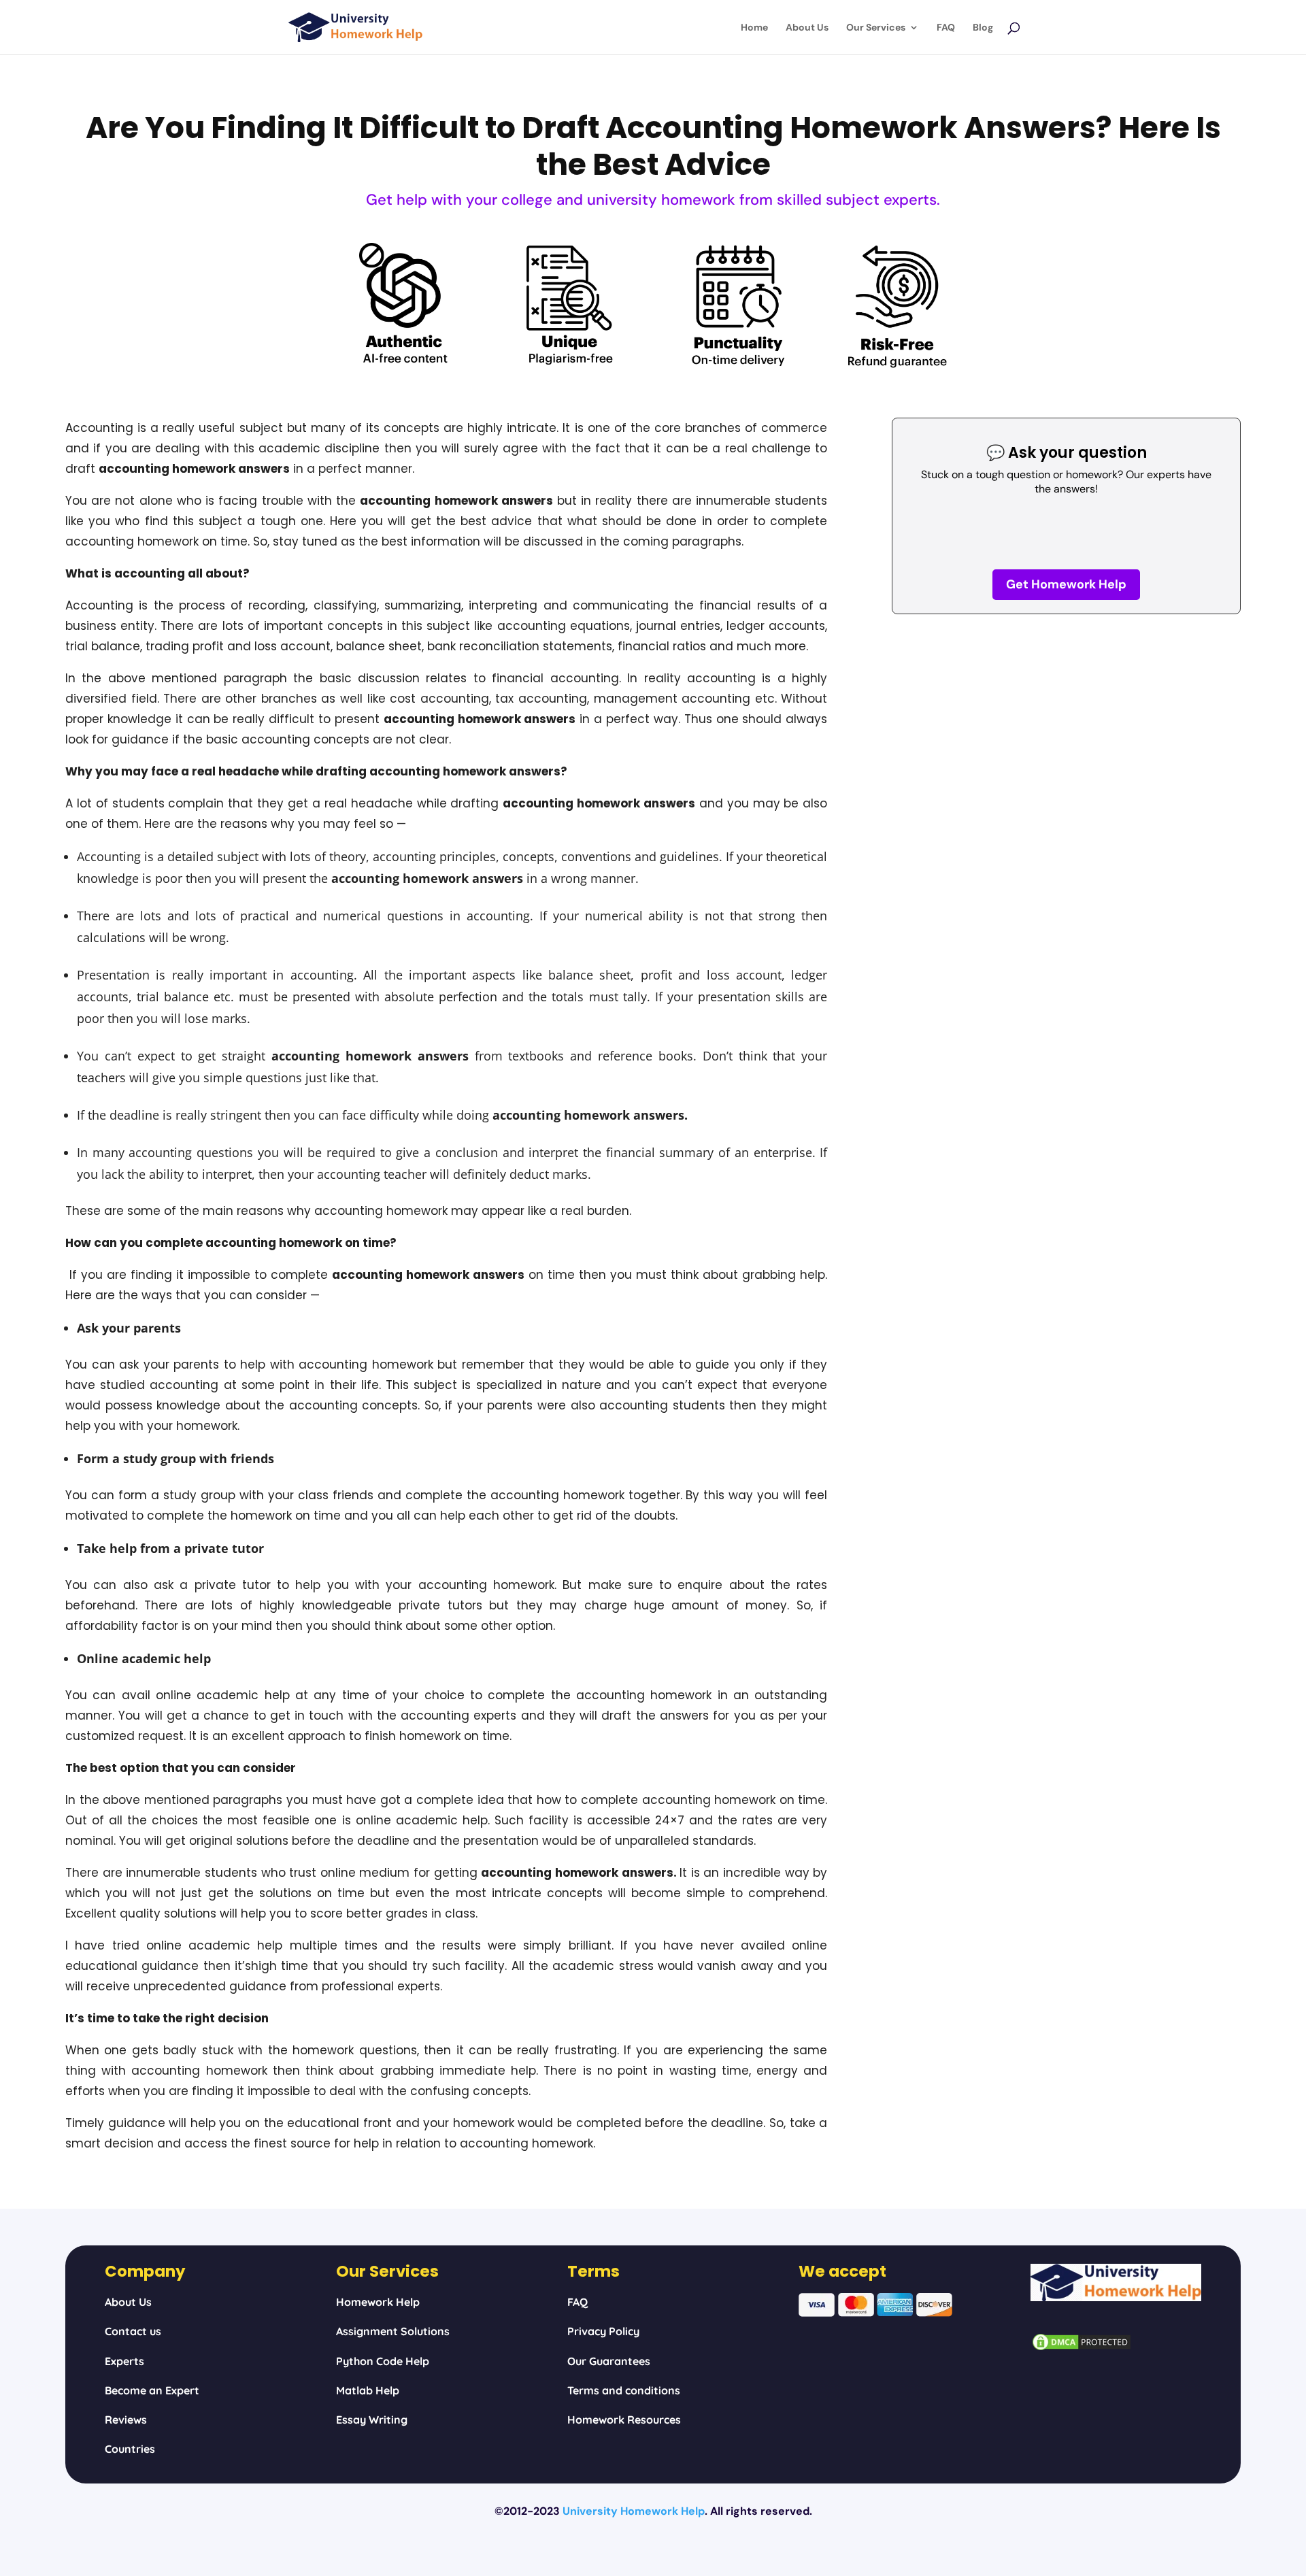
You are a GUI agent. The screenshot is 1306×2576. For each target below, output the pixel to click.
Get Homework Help (1066, 584)
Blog (983, 28)
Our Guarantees (609, 2361)
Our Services (876, 28)
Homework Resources (624, 2420)
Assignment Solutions (393, 2331)
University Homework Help (634, 2511)
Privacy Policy (603, 2331)
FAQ (946, 28)
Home (754, 28)
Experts (124, 2361)
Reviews (126, 2420)
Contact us (133, 2331)
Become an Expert (152, 2390)
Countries (130, 2449)
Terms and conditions (624, 2390)
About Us (807, 28)
